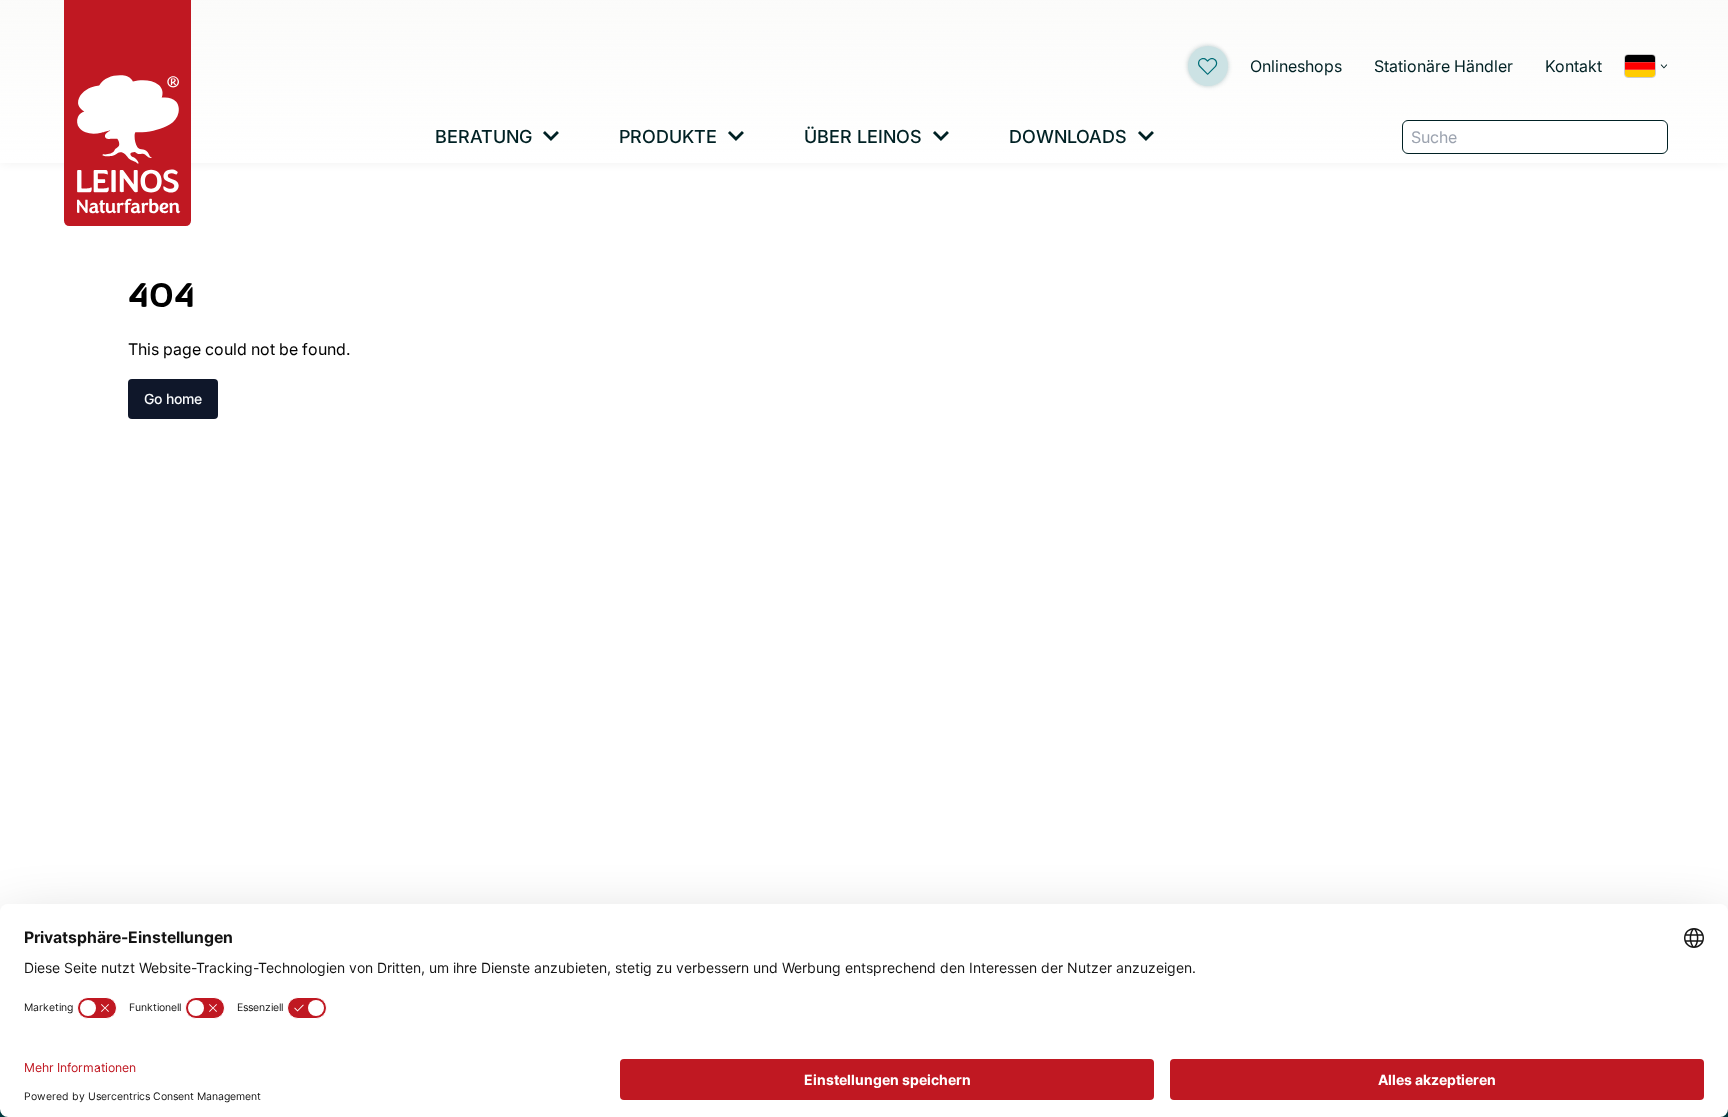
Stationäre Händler (1443, 66)
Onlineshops (1296, 66)
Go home (173, 398)
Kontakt (1573, 66)
